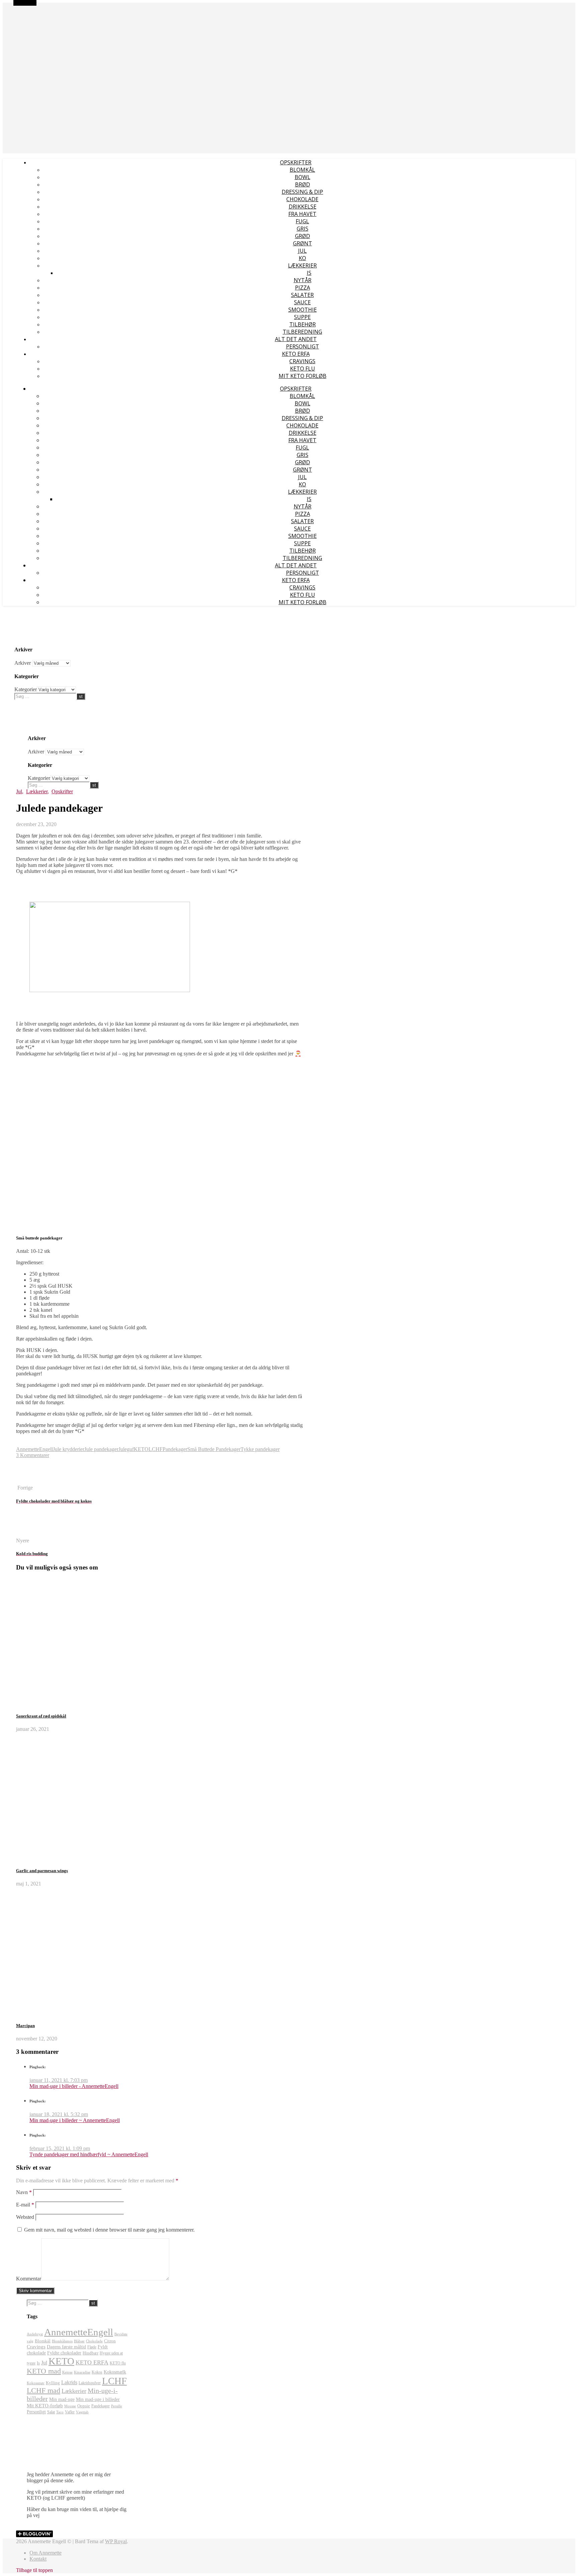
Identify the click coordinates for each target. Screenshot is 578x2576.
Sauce (302, 302)
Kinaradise (82, 2372)
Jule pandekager (101, 1449)
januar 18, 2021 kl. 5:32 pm (59, 2114)
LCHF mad (43, 2391)
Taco (60, 2412)
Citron (110, 2341)
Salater (302, 295)
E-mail (25, 2205)
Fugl (302, 221)
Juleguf (126, 1449)
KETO (141, 1449)
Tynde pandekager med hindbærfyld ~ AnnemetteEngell (89, 2154)
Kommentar (29, 2279)
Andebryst (35, 2334)
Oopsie (84, 2406)
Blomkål (302, 170)
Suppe (302, 317)
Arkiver (23, 663)
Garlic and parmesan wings (42, 1871)
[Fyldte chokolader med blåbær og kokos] (29, 1482)
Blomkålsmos (62, 2341)
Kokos (97, 2372)
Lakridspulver (90, 2383)
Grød (303, 236)
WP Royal (116, 2541)
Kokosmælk (115, 2372)
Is (309, 273)
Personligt (303, 346)
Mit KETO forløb (303, 376)
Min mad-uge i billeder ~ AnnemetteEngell (75, 2120)
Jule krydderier (69, 1449)
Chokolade (302, 199)
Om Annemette (45, 2553)
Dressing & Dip (302, 192)
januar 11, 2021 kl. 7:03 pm (59, 2080)
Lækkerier (302, 265)
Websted (25, 2217)
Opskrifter (296, 162)
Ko (302, 258)
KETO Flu (303, 369)
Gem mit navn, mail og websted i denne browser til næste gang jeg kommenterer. (109, 2230)
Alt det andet (296, 339)
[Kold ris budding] (29, 1535)
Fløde (92, 2347)
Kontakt (38, 2559)
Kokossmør (36, 2383)
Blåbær (79, 2341)
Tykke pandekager (260, 1449)
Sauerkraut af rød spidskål (41, 1716)
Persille (117, 2406)
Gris (303, 229)
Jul (302, 251)
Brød (303, 184)
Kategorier (26, 689)
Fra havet (302, 214)
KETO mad (44, 2371)
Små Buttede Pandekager (214, 1449)
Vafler (70, 2412)
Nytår (303, 280)
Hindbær (90, 2353)
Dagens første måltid (66, 2347)
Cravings (302, 361)
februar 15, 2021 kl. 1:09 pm (60, 2148)
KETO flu (118, 2363)
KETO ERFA (296, 354)
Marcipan (25, 2026)
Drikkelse (303, 207)
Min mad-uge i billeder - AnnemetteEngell (74, 2086)
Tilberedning (302, 332)
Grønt (303, 243)
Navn (24, 2192)
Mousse (70, 2406)
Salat (51, 2412)
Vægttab (82, 2412)
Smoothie (303, 310)
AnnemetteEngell (19, 6)
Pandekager (175, 1449)
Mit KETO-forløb (45, 2405)
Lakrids (69, 2382)
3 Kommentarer (33, 1455)
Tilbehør (303, 324)
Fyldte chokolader (64, 2353)
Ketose (67, 2372)
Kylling (53, 2383)
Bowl (303, 177)
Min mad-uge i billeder (98, 2399)
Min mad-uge (62, 2399)
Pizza (303, 288)
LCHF (156, 1449)
